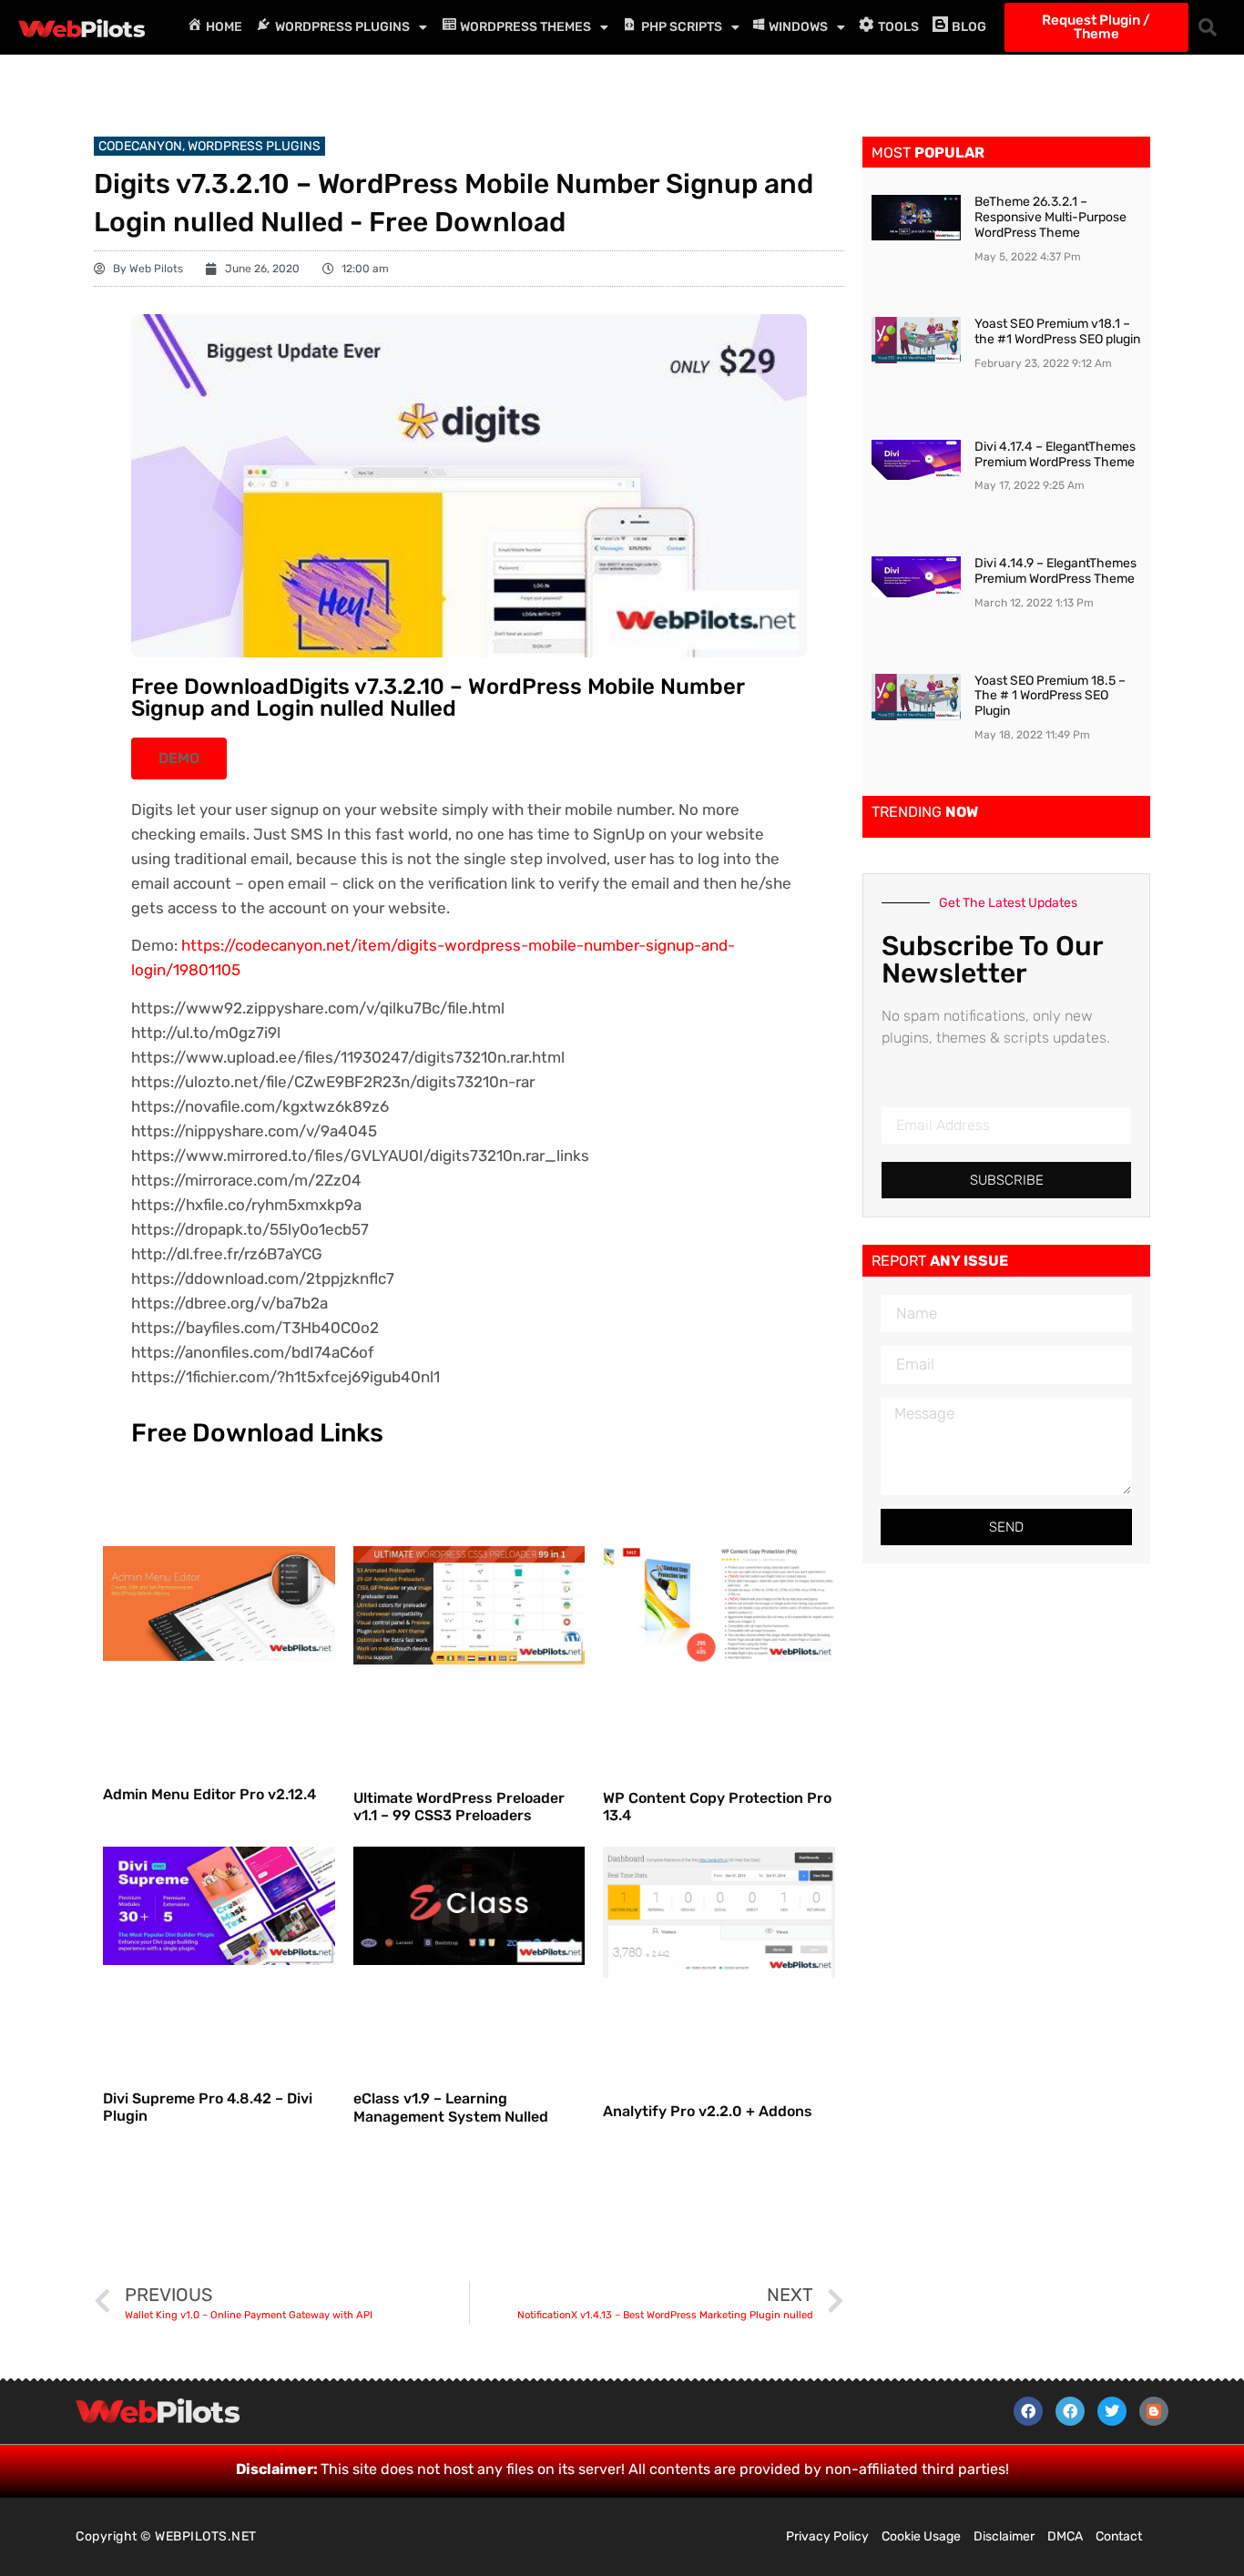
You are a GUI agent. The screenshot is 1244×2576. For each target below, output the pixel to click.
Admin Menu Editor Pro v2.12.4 (209, 1794)
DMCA (1065, 2536)
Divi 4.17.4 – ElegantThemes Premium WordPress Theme (1055, 454)
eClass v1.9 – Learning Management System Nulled (451, 2107)
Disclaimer (1004, 2536)
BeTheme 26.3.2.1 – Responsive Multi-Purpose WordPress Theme (1050, 217)
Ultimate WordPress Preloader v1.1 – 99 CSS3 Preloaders (459, 1807)
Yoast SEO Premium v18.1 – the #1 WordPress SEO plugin (1057, 331)
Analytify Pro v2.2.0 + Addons (708, 2111)
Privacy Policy (827, 2536)
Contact (1119, 2536)
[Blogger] (1154, 2411)
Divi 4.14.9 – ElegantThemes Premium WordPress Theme (1055, 571)
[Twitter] (1112, 2411)
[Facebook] (1028, 2411)
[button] (1208, 27)
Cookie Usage (921, 2536)
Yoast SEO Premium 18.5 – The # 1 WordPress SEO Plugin (1050, 696)
